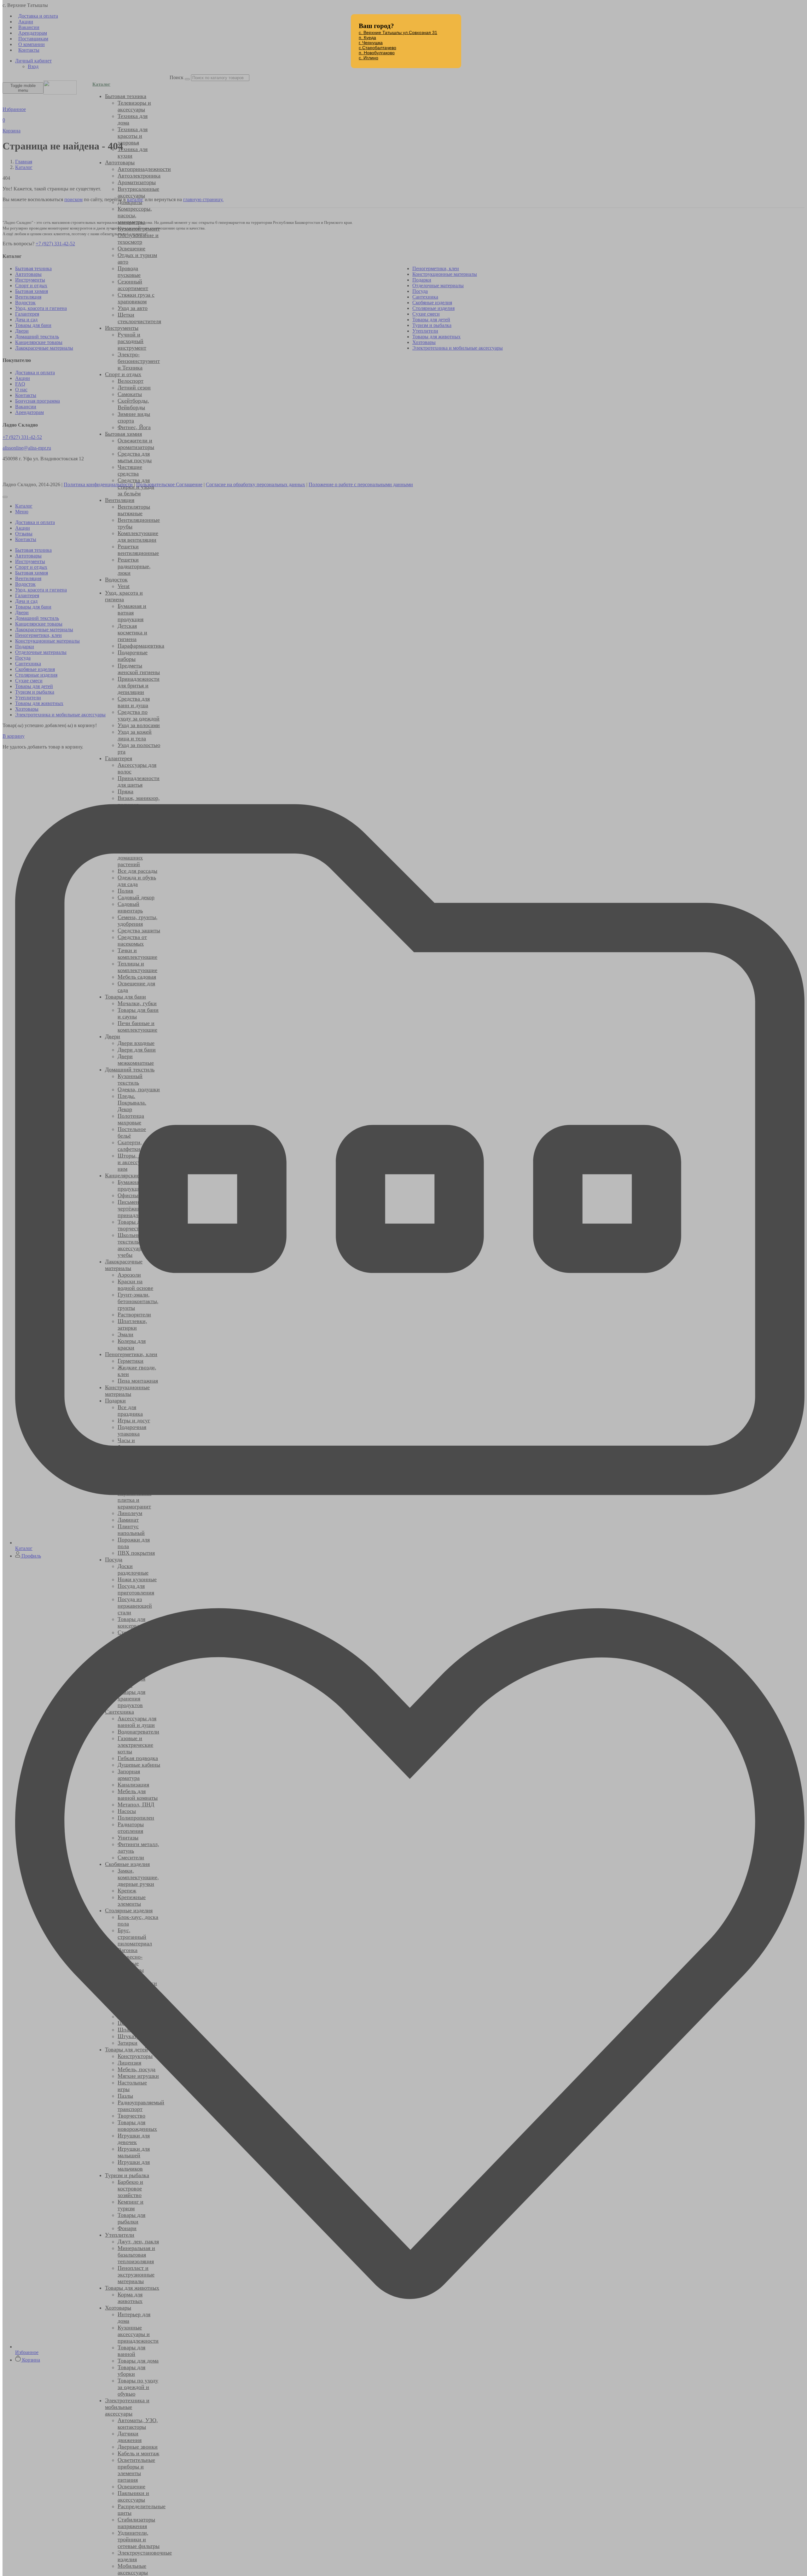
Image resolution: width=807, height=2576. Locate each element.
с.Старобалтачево (377, 48)
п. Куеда (367, 38)
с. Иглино (369, 58)
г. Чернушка (371, 43)
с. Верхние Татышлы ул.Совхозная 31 (398, 32)
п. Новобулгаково (377, 53)
